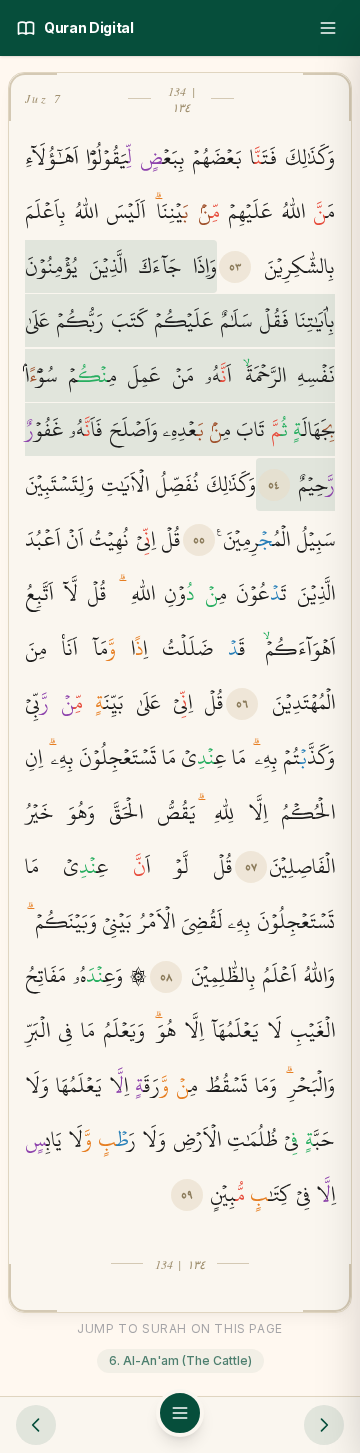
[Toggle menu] (328, 28)
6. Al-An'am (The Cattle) (180, 1360)
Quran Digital (88, 27)
